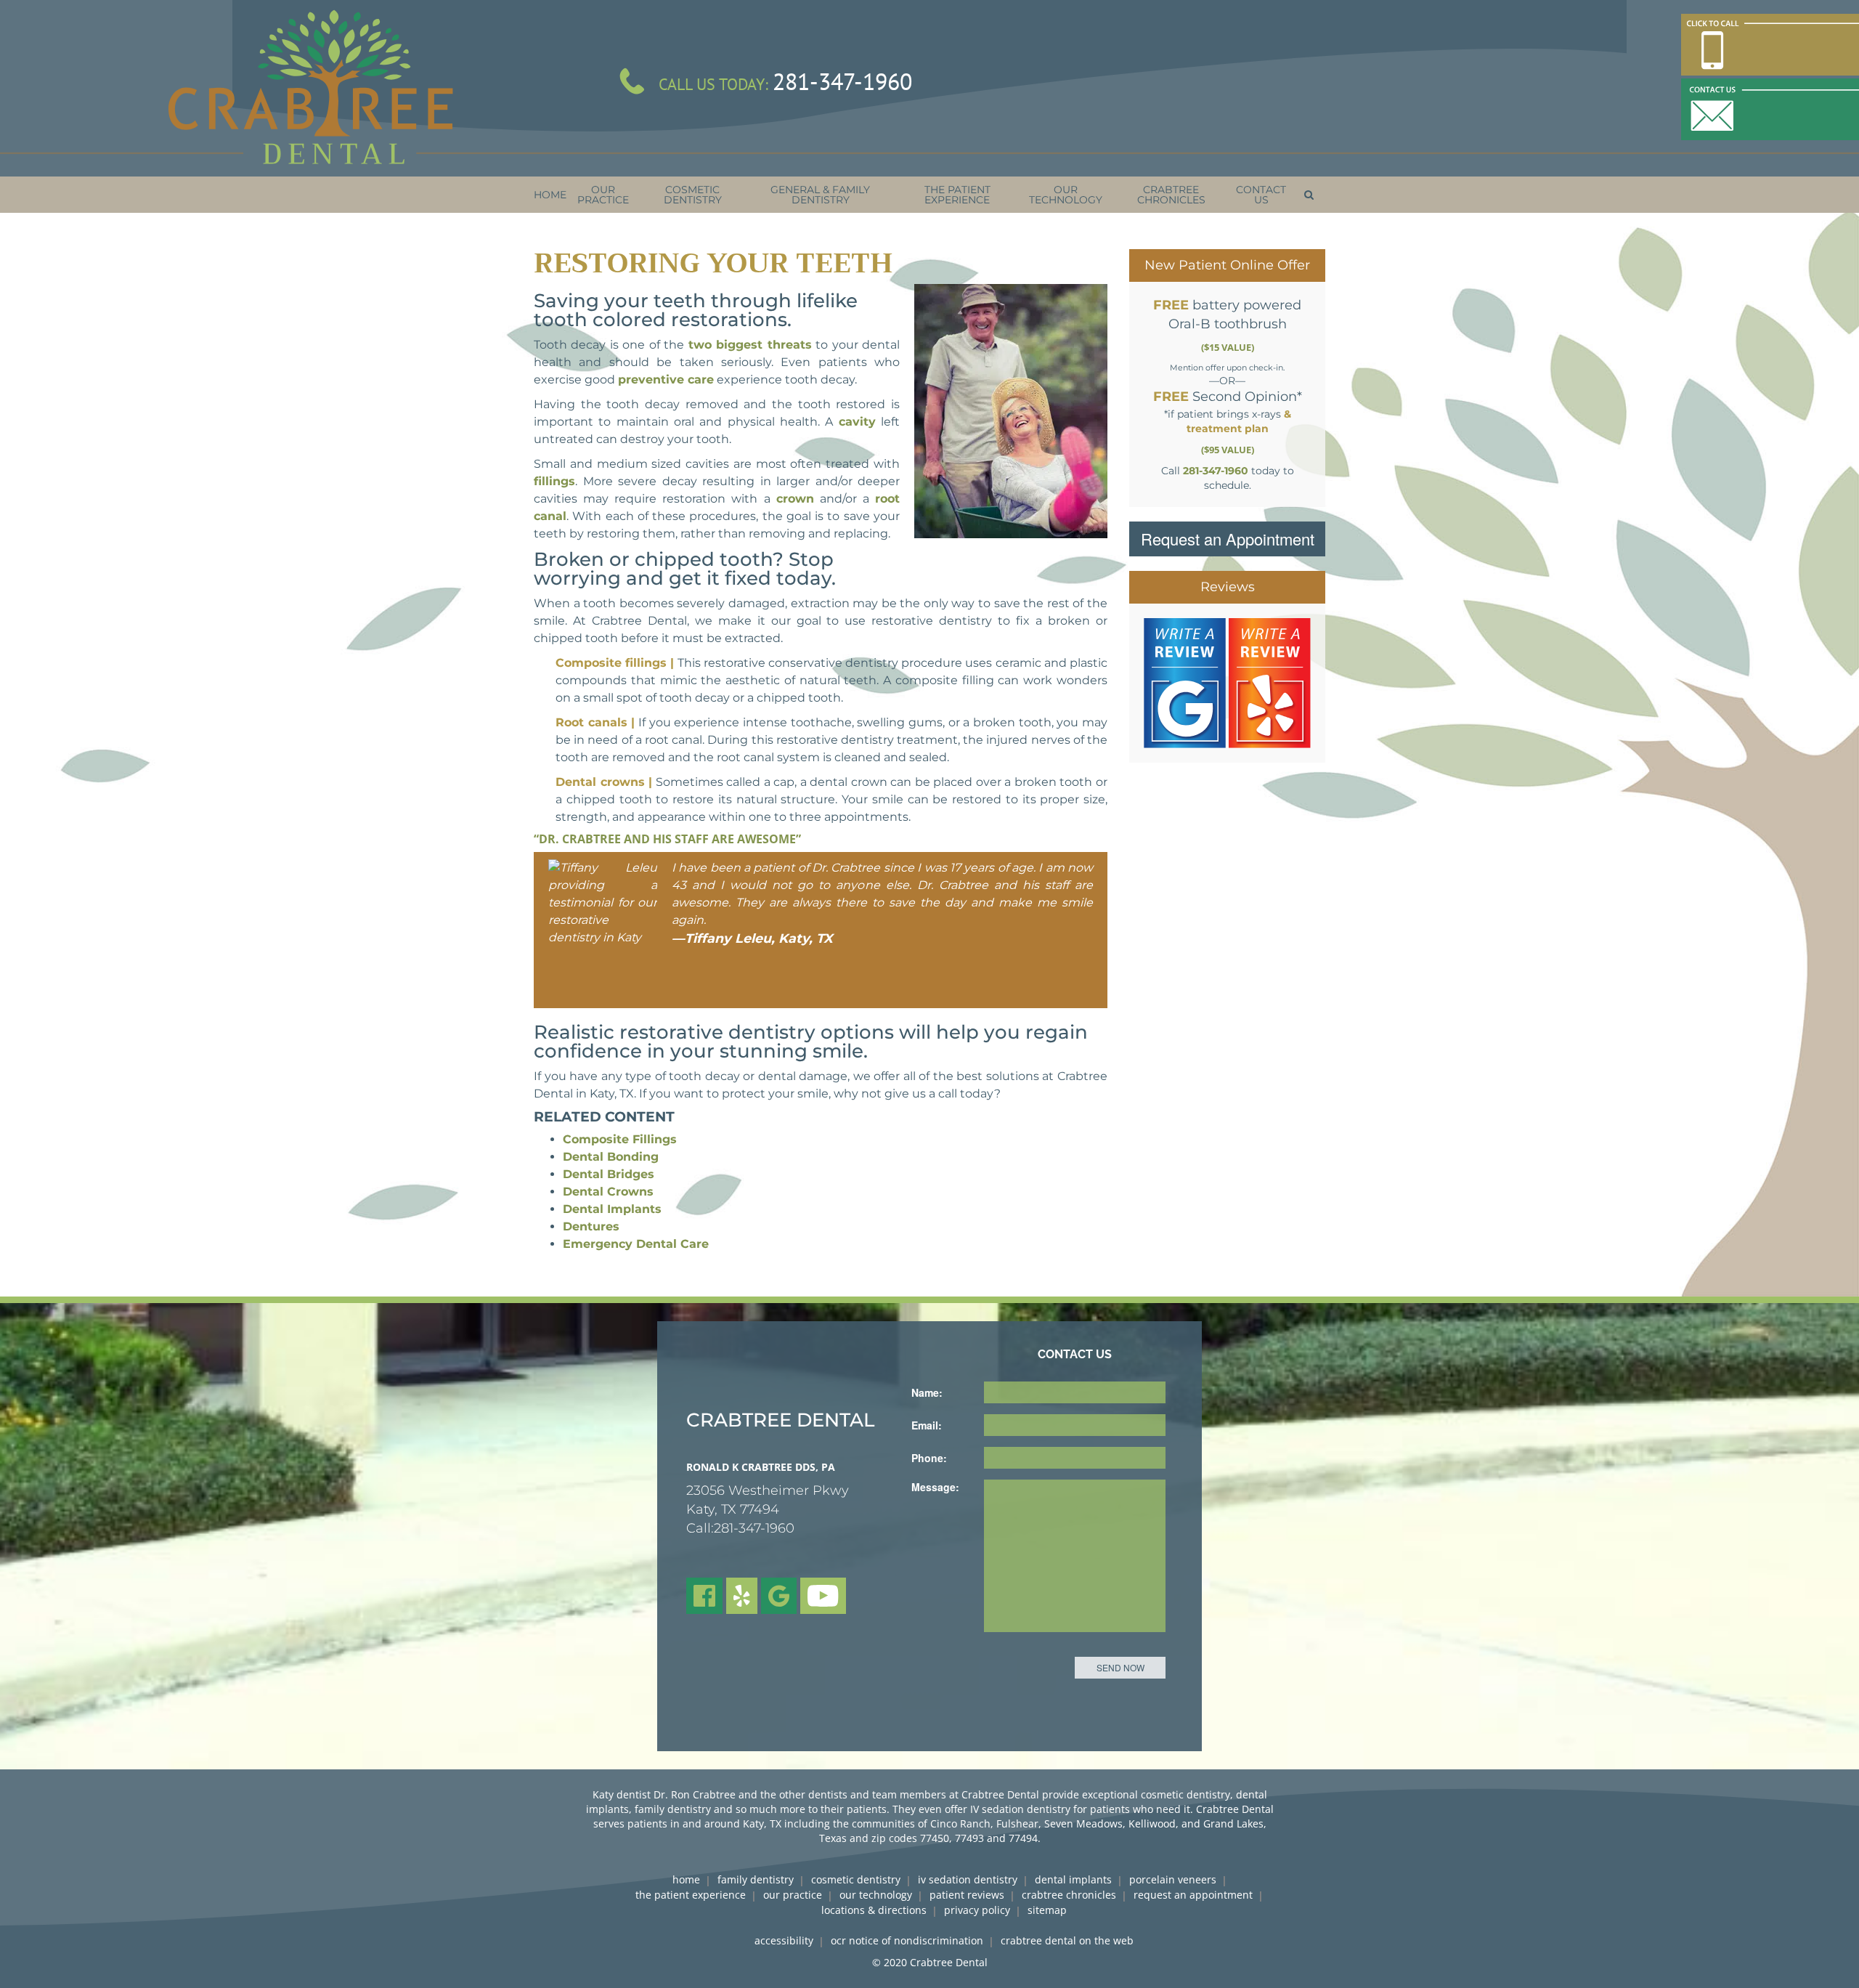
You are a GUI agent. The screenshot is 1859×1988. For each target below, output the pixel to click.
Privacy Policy (977, 1910)
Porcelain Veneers (1173, 1879)
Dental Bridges (609, 1174)
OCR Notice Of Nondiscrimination (907, 1940)
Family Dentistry (756, 1879)
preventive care (666, 380)
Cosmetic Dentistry (856, 1879)
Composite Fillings (620, 1139)
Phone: (929, 1458)
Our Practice (793, 1895)
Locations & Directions (874, 1910)
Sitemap (1047, 1910)
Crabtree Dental (949, 1962)
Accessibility (784, 1940)
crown (795, 499)
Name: (927, 1392)
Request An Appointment (1193, 1895)
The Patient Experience (691, 1895)
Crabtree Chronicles (1069, 1895)
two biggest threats (750, 345)
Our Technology (876, 1895)
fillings (554, 481)
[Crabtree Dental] (310, 88)
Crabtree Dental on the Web (1067, 1940)
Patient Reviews (967, 1895)
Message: (935, 1487)
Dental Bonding (611, 1157)
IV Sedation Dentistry (968, 1879)
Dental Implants (612, 1209)
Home (686, 1879)
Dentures (591, 1226)
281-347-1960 (842, 81)
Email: (927, 1425)
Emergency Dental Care (636, 1244)
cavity (857, 422)
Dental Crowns (608, 1192)
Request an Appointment (1228, 539)
